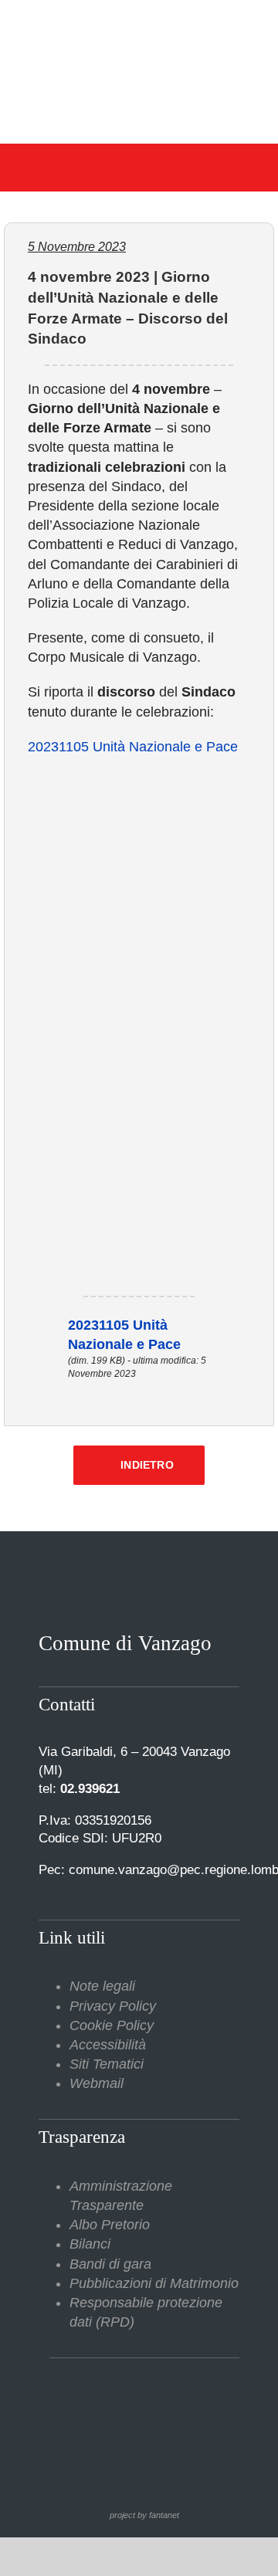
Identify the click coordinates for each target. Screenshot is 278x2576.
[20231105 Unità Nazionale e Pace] (46, 1325)
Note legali (102, 1986)
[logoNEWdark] (139, 23)
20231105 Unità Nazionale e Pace (133, 747)
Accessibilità (108, 2045)
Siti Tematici (107, 2064)
